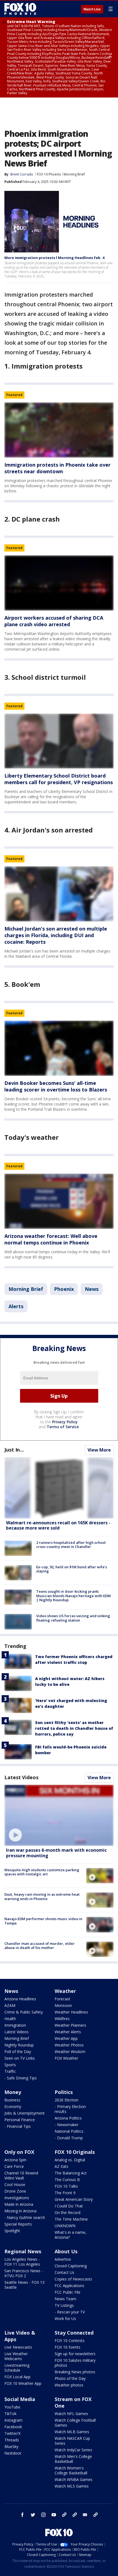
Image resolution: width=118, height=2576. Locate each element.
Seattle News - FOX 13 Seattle (24, 2285)
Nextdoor (13, 2453)
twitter (33, 2515)
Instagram (13, 2420)
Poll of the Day (18, 2052)
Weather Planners (70, 2025)
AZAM (10, 2005)
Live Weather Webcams (16, 2356)
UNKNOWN (65, 2226)
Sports (10, 2065)
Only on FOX (19, 2152)
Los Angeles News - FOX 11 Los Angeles (22, 2262)
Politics (64, 2092)
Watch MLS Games (72, 2486)
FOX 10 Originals (75, 2152)
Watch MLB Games (72, 2432)
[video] (59, 1815)
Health (10, 2019)
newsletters (95, 2515)
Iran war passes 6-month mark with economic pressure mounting (56, 1853)
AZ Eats (61, 2166)
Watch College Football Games (75, 2423)
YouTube (12, 2407)
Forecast (62, 1999)
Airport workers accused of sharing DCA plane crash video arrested (54, 621)
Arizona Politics (68, 2118)
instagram (43, 2515)
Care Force (14, 2166)
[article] (59, 430)
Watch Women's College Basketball (71, 2470)
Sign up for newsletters (75, 2354)
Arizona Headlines (20, 1999)
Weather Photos (69, 2045)
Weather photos (69, 2385)
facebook (23, 2515)
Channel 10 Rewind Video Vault (21, 2175)
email (85, 2515)
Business (12, 2100)
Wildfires (62, 2019)
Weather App (66, 2038)
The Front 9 (65, 2193)
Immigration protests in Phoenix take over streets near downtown (57, 468)
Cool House (15, 2184)
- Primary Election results (70, 2109)
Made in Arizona (19, 2204)
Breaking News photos (75, 2372)
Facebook (13, 2427)
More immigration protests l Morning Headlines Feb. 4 (54, 258)
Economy (13, 2106)
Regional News (23, 2251)
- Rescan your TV (70, 2312)
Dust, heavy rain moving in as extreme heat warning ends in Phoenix (42, 1897)
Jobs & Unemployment (25, 2113)
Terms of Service (63, 1427)
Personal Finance (20, 2120)
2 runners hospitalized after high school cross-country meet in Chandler (71, 1545)
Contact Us (64, 2272)
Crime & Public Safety (24, 2012)
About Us (66, 2251)
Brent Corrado (22, 174)
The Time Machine (71, 2219)
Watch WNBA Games (74, 2479)
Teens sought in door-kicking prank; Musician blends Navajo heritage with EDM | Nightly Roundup (74, 1596)
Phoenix (64, 1289)
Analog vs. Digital (70, 2160)
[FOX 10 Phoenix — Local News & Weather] (20, 9)
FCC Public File (68, 2292)
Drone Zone (15, 2191)
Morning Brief (74, 174)
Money (13, 2092)
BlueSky (11, 2446)
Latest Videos (21, 1777)
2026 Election (67, 2100)
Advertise (63, 2259)
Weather (65, 1991)
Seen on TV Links (20, 2058)
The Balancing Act (71, 2173)
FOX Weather (66, 2058)
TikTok (10, 2414)
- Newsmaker (67, 2125)
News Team (65, 2299)
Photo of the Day (70, 2378)
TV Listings (64, 2305)
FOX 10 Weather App (23, 2383)
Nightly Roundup (19, 2045)
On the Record (68, 2212)
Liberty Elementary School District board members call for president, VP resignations (59, 779)
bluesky (75, 2515)
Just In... (14, 1450)
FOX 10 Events (68, 2347)
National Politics (69, 2131)
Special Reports (18, 2224)
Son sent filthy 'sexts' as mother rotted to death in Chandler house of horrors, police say (74, 1728)
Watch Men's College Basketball (73, 2459)
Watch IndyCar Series (73, 2450)
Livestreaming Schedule (17, 2368)
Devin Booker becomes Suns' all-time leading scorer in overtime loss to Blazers (56, 1086)
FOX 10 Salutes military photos (75, 2363)
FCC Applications (69, 2286)
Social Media (20, 2399)
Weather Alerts (68, 2032)
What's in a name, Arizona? (71, 2235)
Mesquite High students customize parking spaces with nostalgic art (42, 1872)
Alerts (16, 1306)
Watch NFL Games (71, 2414)
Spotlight (12, 2231)
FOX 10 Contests (70, 2340)
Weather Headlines (71, 2012)
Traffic (10, 2071)
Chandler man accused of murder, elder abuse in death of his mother (40, 1946)
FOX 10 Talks (66, 2186)
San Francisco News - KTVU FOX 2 (24, 2273)
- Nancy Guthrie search (25, 2217)
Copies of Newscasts (73, 2279)
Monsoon (63, 2005)
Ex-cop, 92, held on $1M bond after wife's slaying (72, 1569)
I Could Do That (69, 2206)
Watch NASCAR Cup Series (72, 2441)
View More (99, 1450)
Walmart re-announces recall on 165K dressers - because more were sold (58, 1525)
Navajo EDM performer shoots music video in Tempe (43, 1921)
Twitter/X (12, 2433)
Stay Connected (74, 2333)
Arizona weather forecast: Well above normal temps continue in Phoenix (51, 1239)
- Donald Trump (69, 2138)
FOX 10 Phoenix (49, 174)
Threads (12, 2440)
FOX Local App (17, 2377)
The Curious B (67, 2180)
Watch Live (92, 9)
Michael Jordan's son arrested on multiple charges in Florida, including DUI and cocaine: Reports (56, 935)
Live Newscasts (18, 2347)
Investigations (17, 2198)
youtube (54, 2515)
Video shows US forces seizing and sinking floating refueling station (73, 1618)
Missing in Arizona (20, 2211)
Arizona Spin (15, 2160)
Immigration (15, 2025)
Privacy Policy (65, 1422)
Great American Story (74, 2199)
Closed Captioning (71, 2266)
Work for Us (65, 2319)
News (92, 1289)
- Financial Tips (18, 2126)
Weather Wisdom (70, 2052)
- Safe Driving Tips (21, 2078)
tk (64, 2515)
